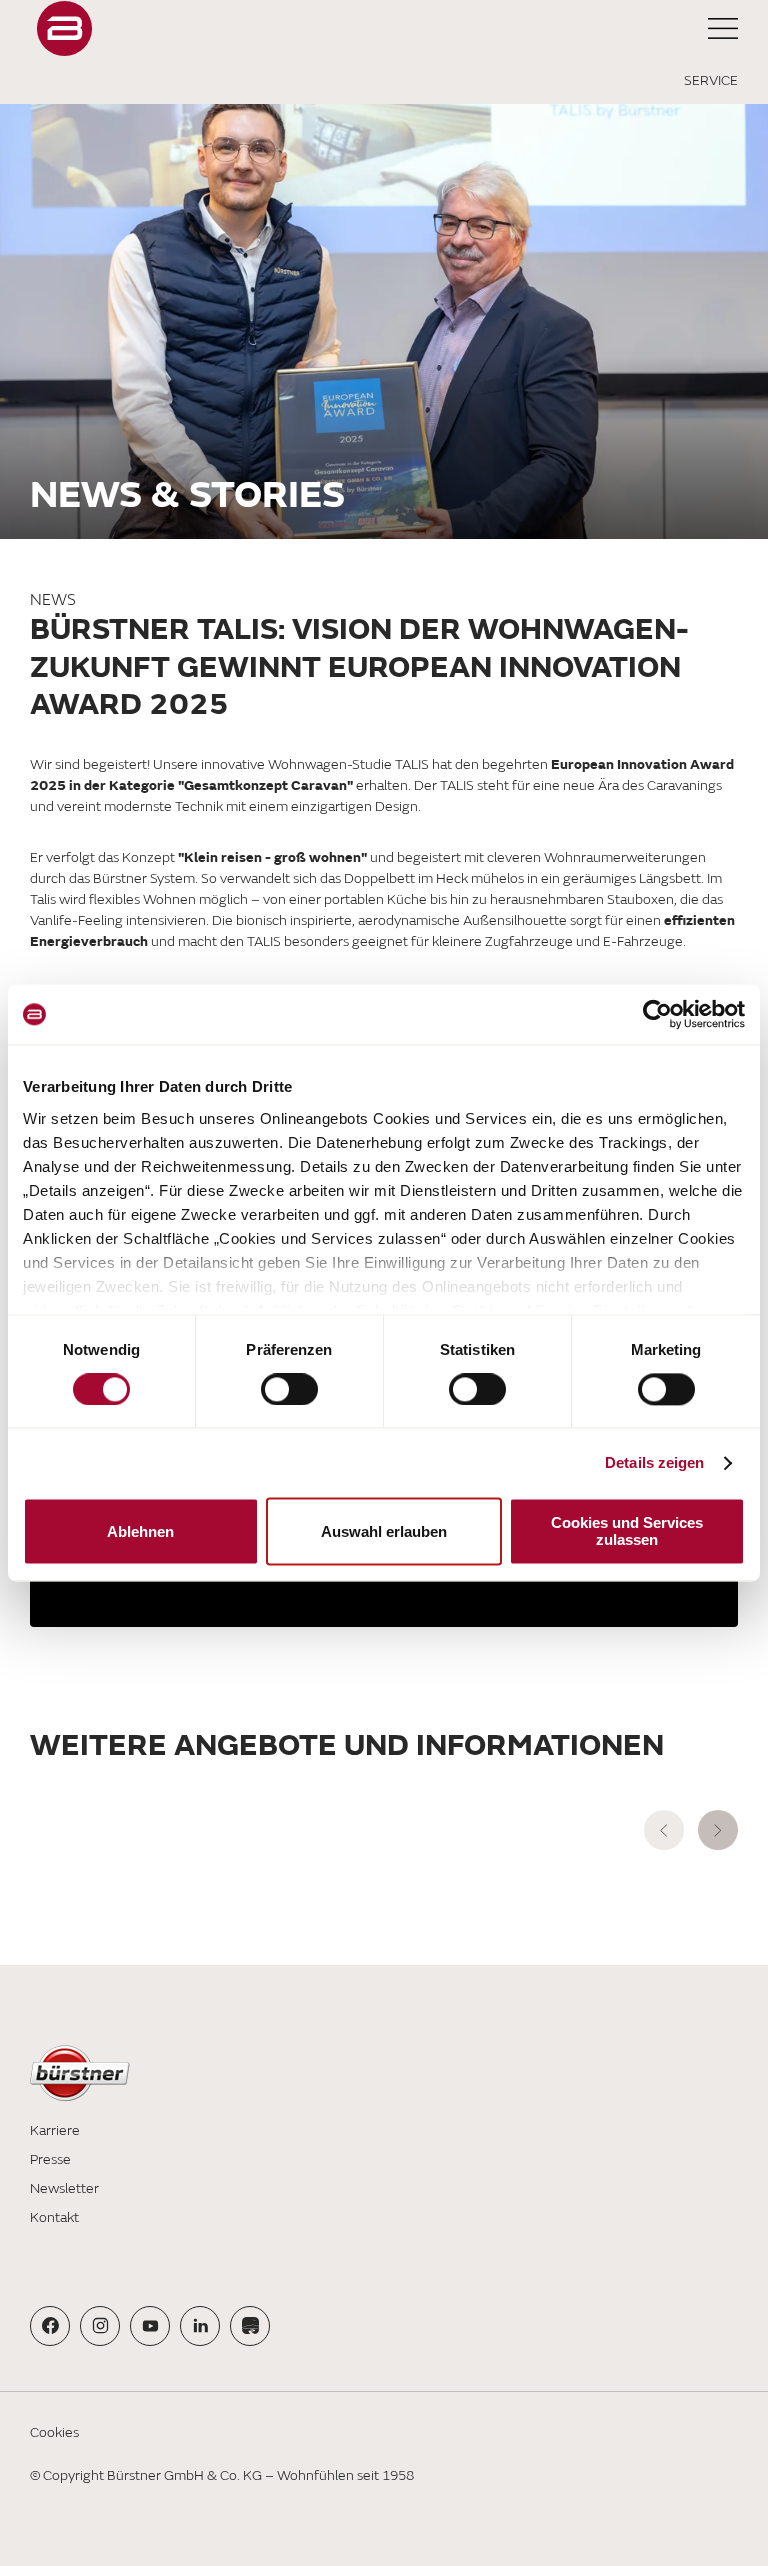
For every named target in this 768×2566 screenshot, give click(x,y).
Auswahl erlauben (384, 1531)
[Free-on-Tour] (250, 2325)
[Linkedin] (200, 2325)
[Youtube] (150, 2325)
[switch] (289, 1389)
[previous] (664, 1830)
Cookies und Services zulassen (627, 1532)
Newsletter (64, 2188)
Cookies (54, 2432)
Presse (50, 2159)
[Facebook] (50, 2325)
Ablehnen (140, 1531)
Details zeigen (654, 1462)
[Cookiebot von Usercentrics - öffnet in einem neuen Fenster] (657, 1014)
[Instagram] (100, 2325)
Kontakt (54, 2217)
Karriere (55, 2130)
